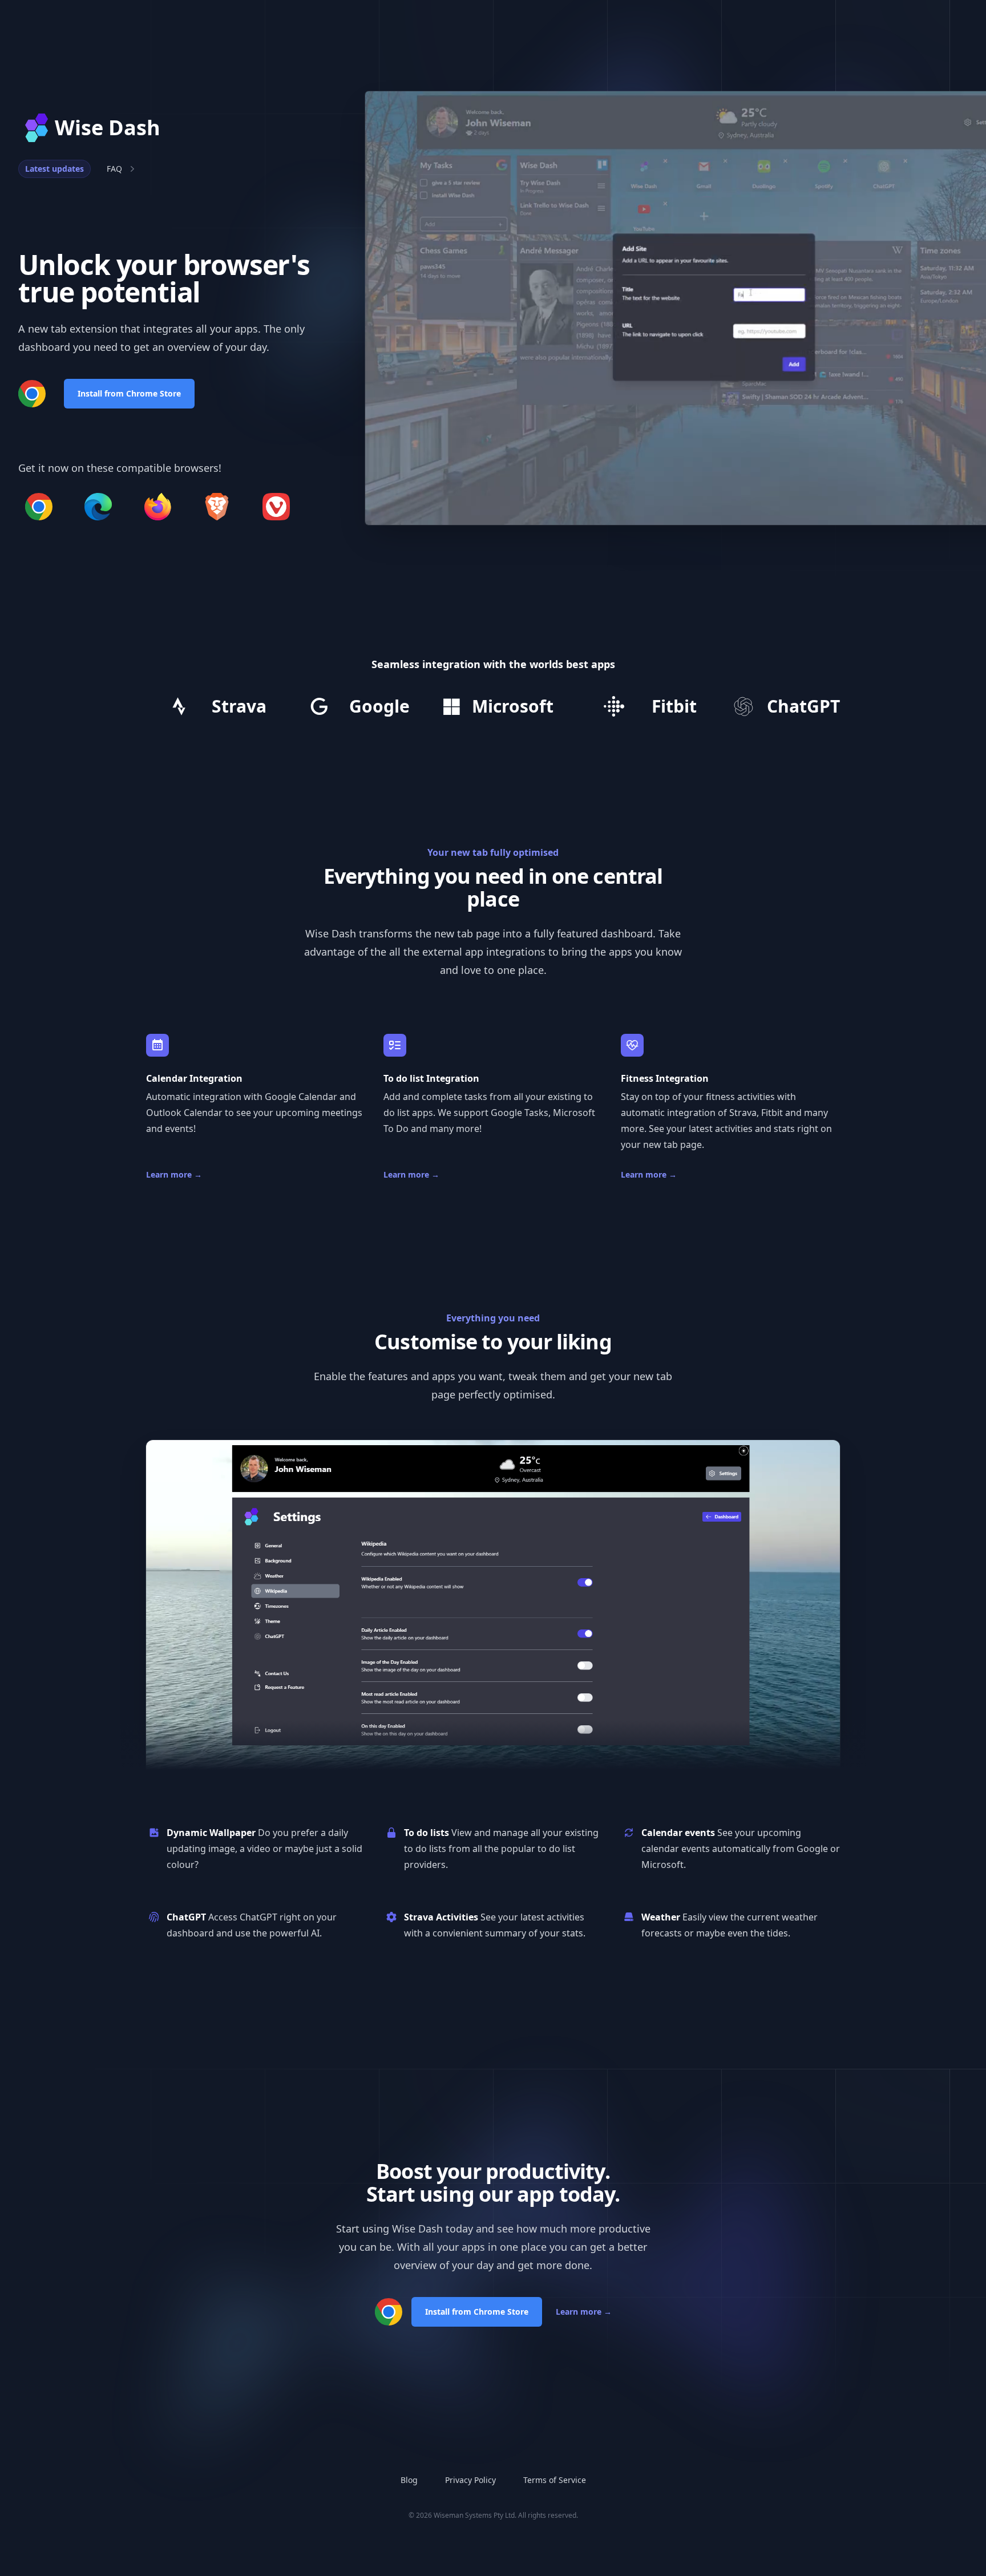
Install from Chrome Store (129, 393)
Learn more (174, 1174)
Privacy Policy (470, 2480)
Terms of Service (555, 2480)
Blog (409, 2480)
